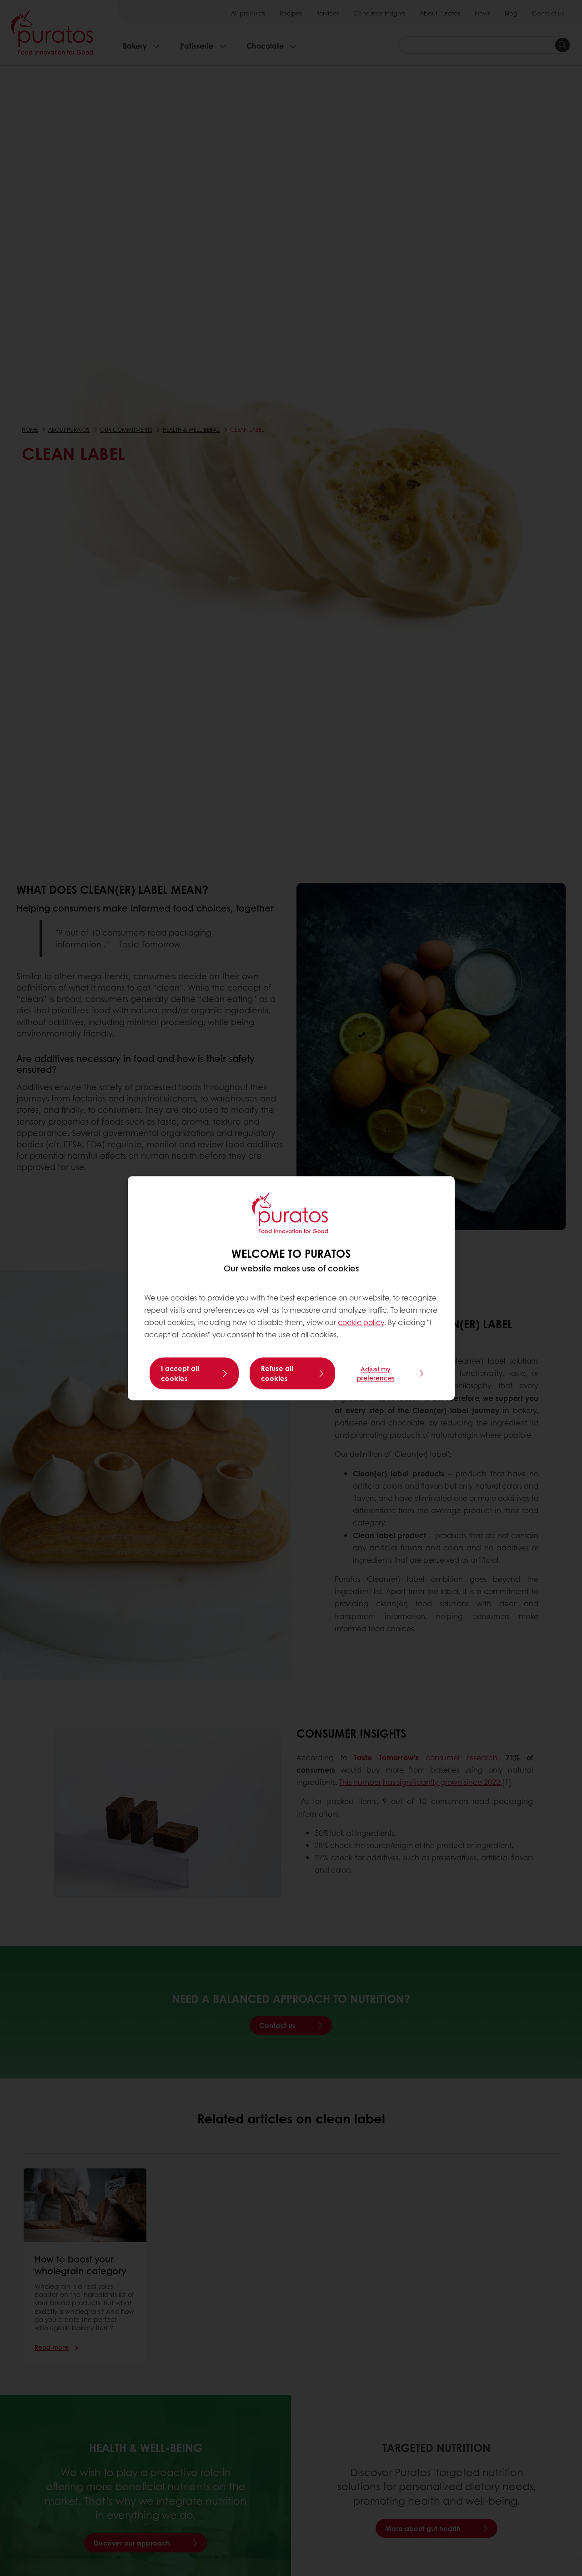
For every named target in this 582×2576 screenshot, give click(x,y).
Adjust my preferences (376, 1373)
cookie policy (361, 1323)
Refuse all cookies (277, 1373)
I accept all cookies (180, 1373)
